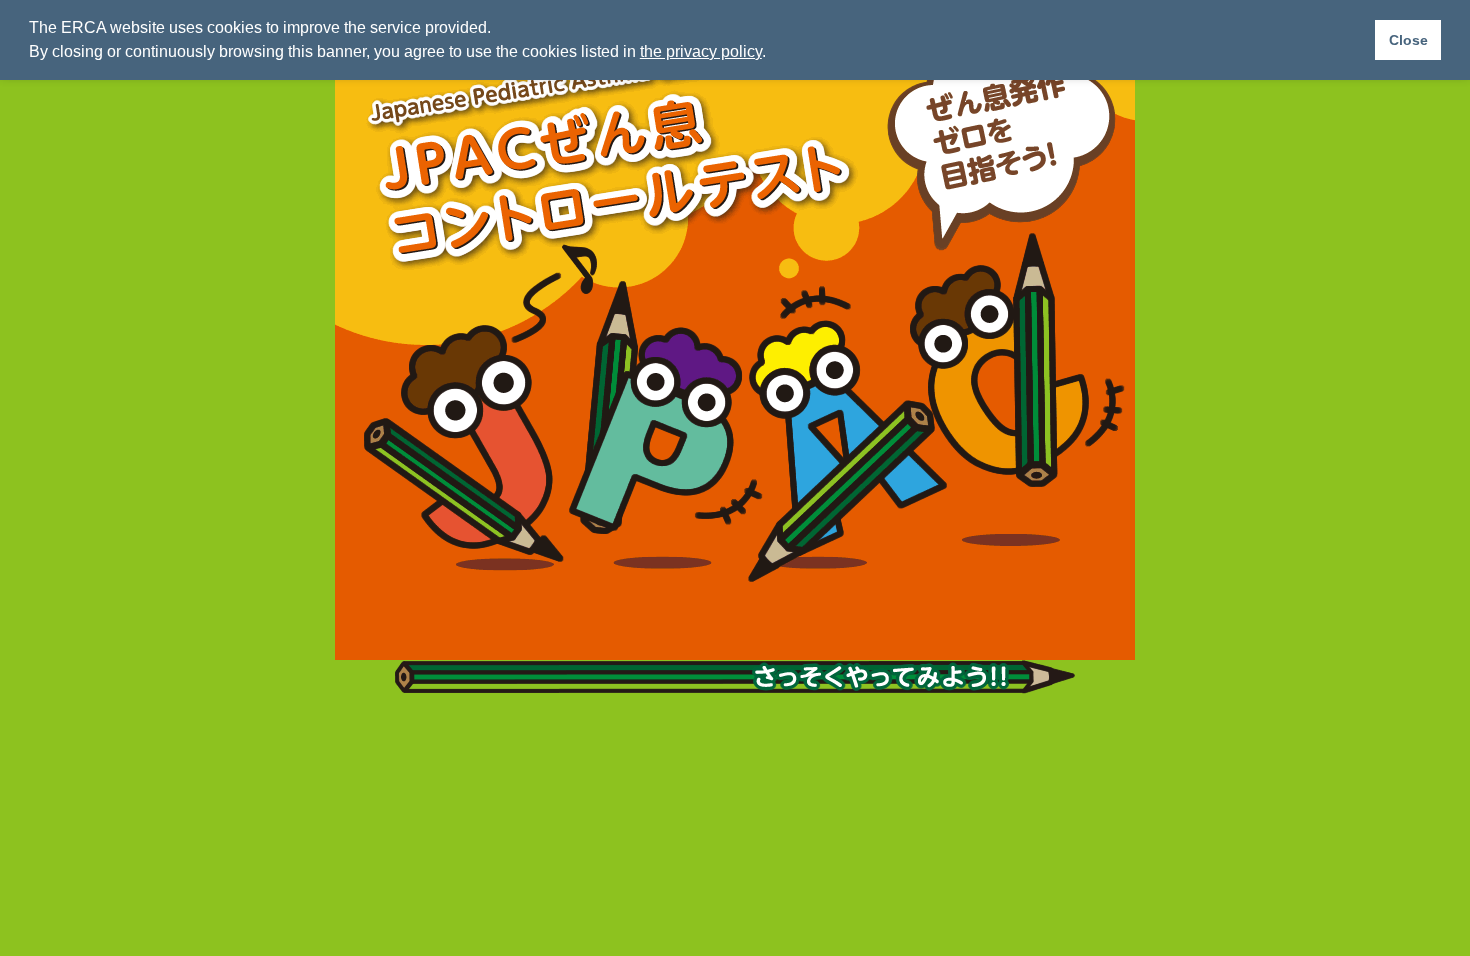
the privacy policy (701, 51)
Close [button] (1408, 40)
